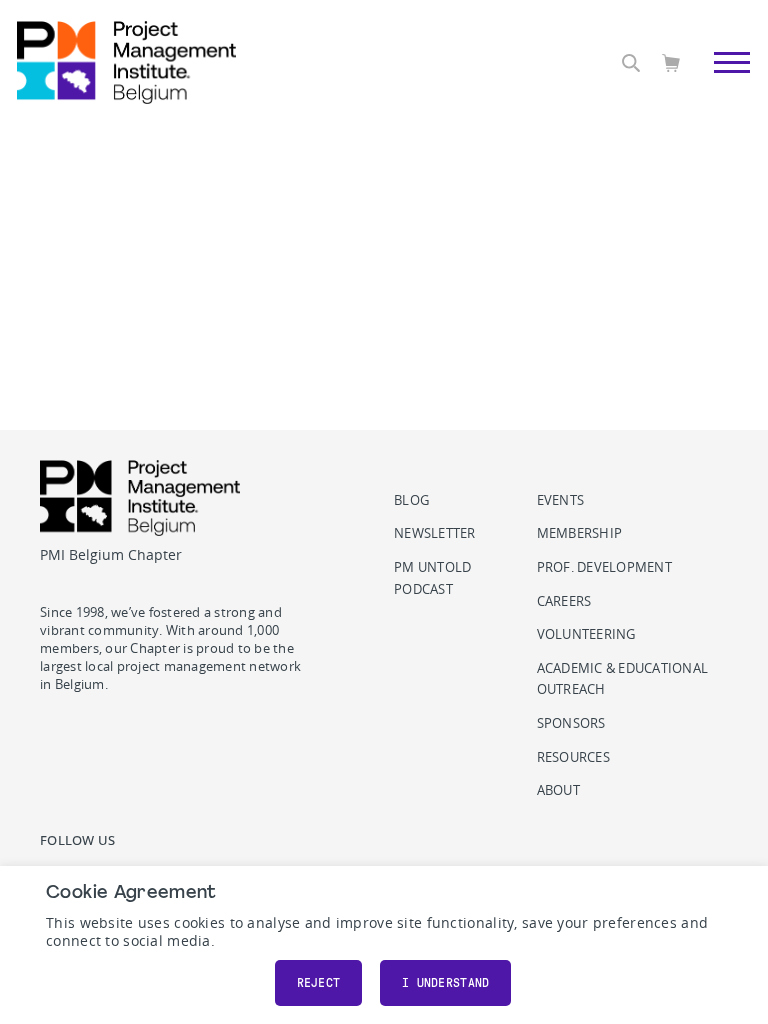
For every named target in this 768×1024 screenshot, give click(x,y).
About (558, 790)
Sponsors (571, 723)
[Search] (631, 63)
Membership (580, 533)
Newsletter (435, 533)
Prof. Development (604, 567)
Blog (411, 500)
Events (561, 500)
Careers (564, 601)
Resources (573, 757)
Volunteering (586, 634)
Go (721, 85)
